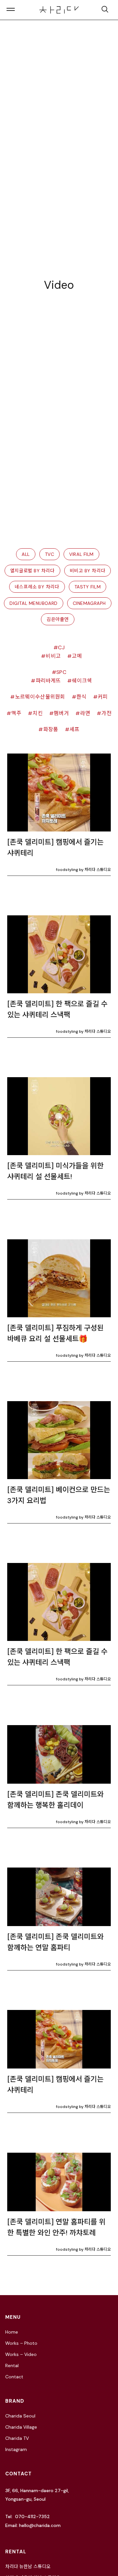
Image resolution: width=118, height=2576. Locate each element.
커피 (103, 697)
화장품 (51, 729)
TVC (50, 554)
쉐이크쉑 (82, 681)
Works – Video (21, 2354)
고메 (77, 656)
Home (12, 2332)
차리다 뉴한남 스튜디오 (28, 2566)
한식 (81, 697)
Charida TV (17, 2438)
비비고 (53, 656)
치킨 (38, 713)
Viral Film (81, 554)
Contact (14, 2377)
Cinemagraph (89, 603)
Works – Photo (21, 2343)
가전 (106, 713)
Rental (12, 2365)
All (26, 554)
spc (61, 672)
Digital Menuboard (34, 603)
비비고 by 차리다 (88, 571)
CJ (61, 647)
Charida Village (21, 2427)
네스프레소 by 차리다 (37, 587)
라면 (85, 713)
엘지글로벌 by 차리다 (32, 571)
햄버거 (61, 713)
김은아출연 (58, 619)
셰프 (75, 729)
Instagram (16, 2449)
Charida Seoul (20, 2416)
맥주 (16, 713)
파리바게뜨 (48, 681)
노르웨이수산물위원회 (40, 697)
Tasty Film (88, 587)
